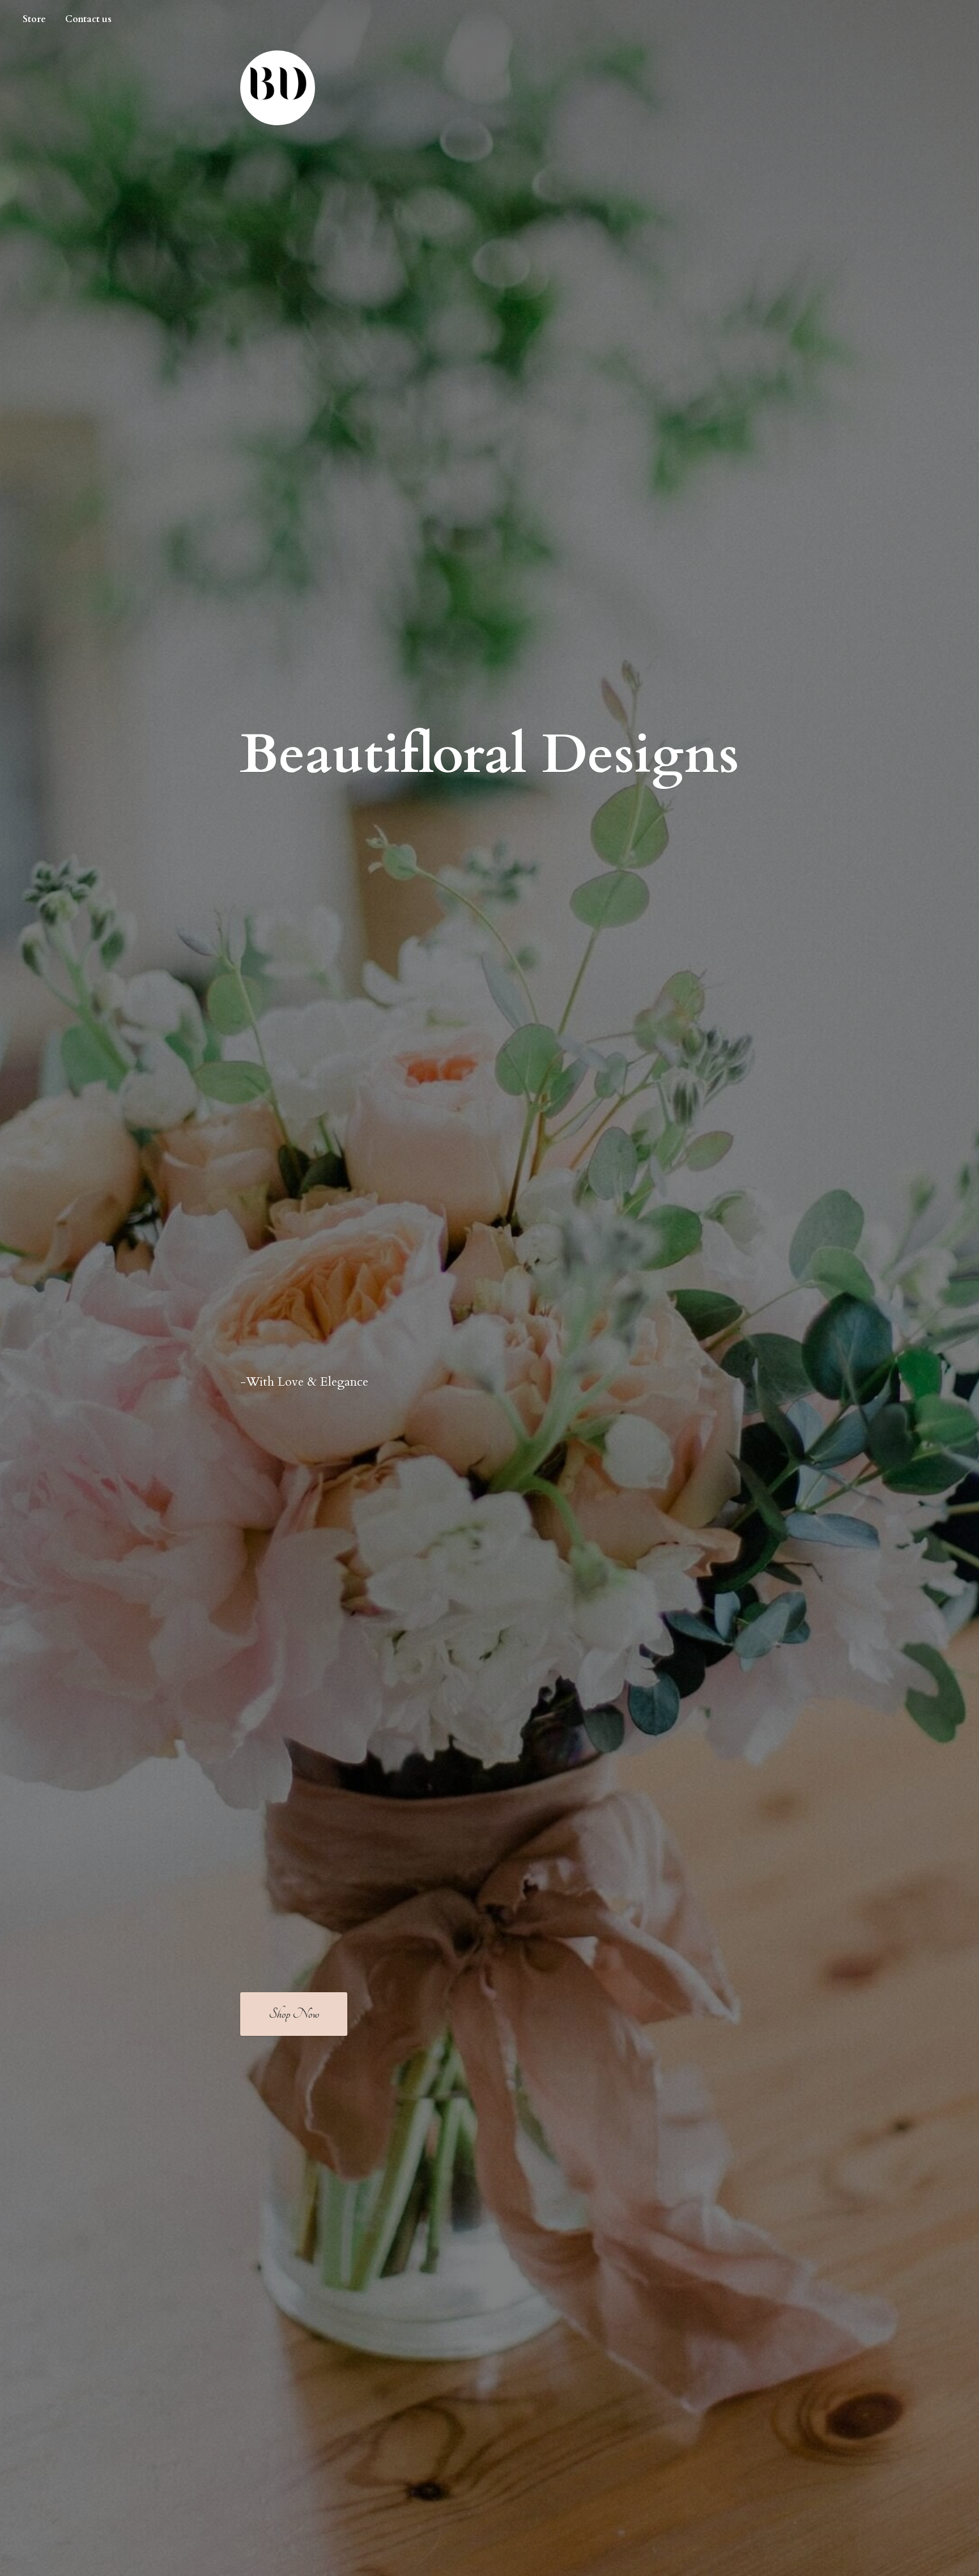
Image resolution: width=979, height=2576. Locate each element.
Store (34, 19)
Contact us (88, 19)
